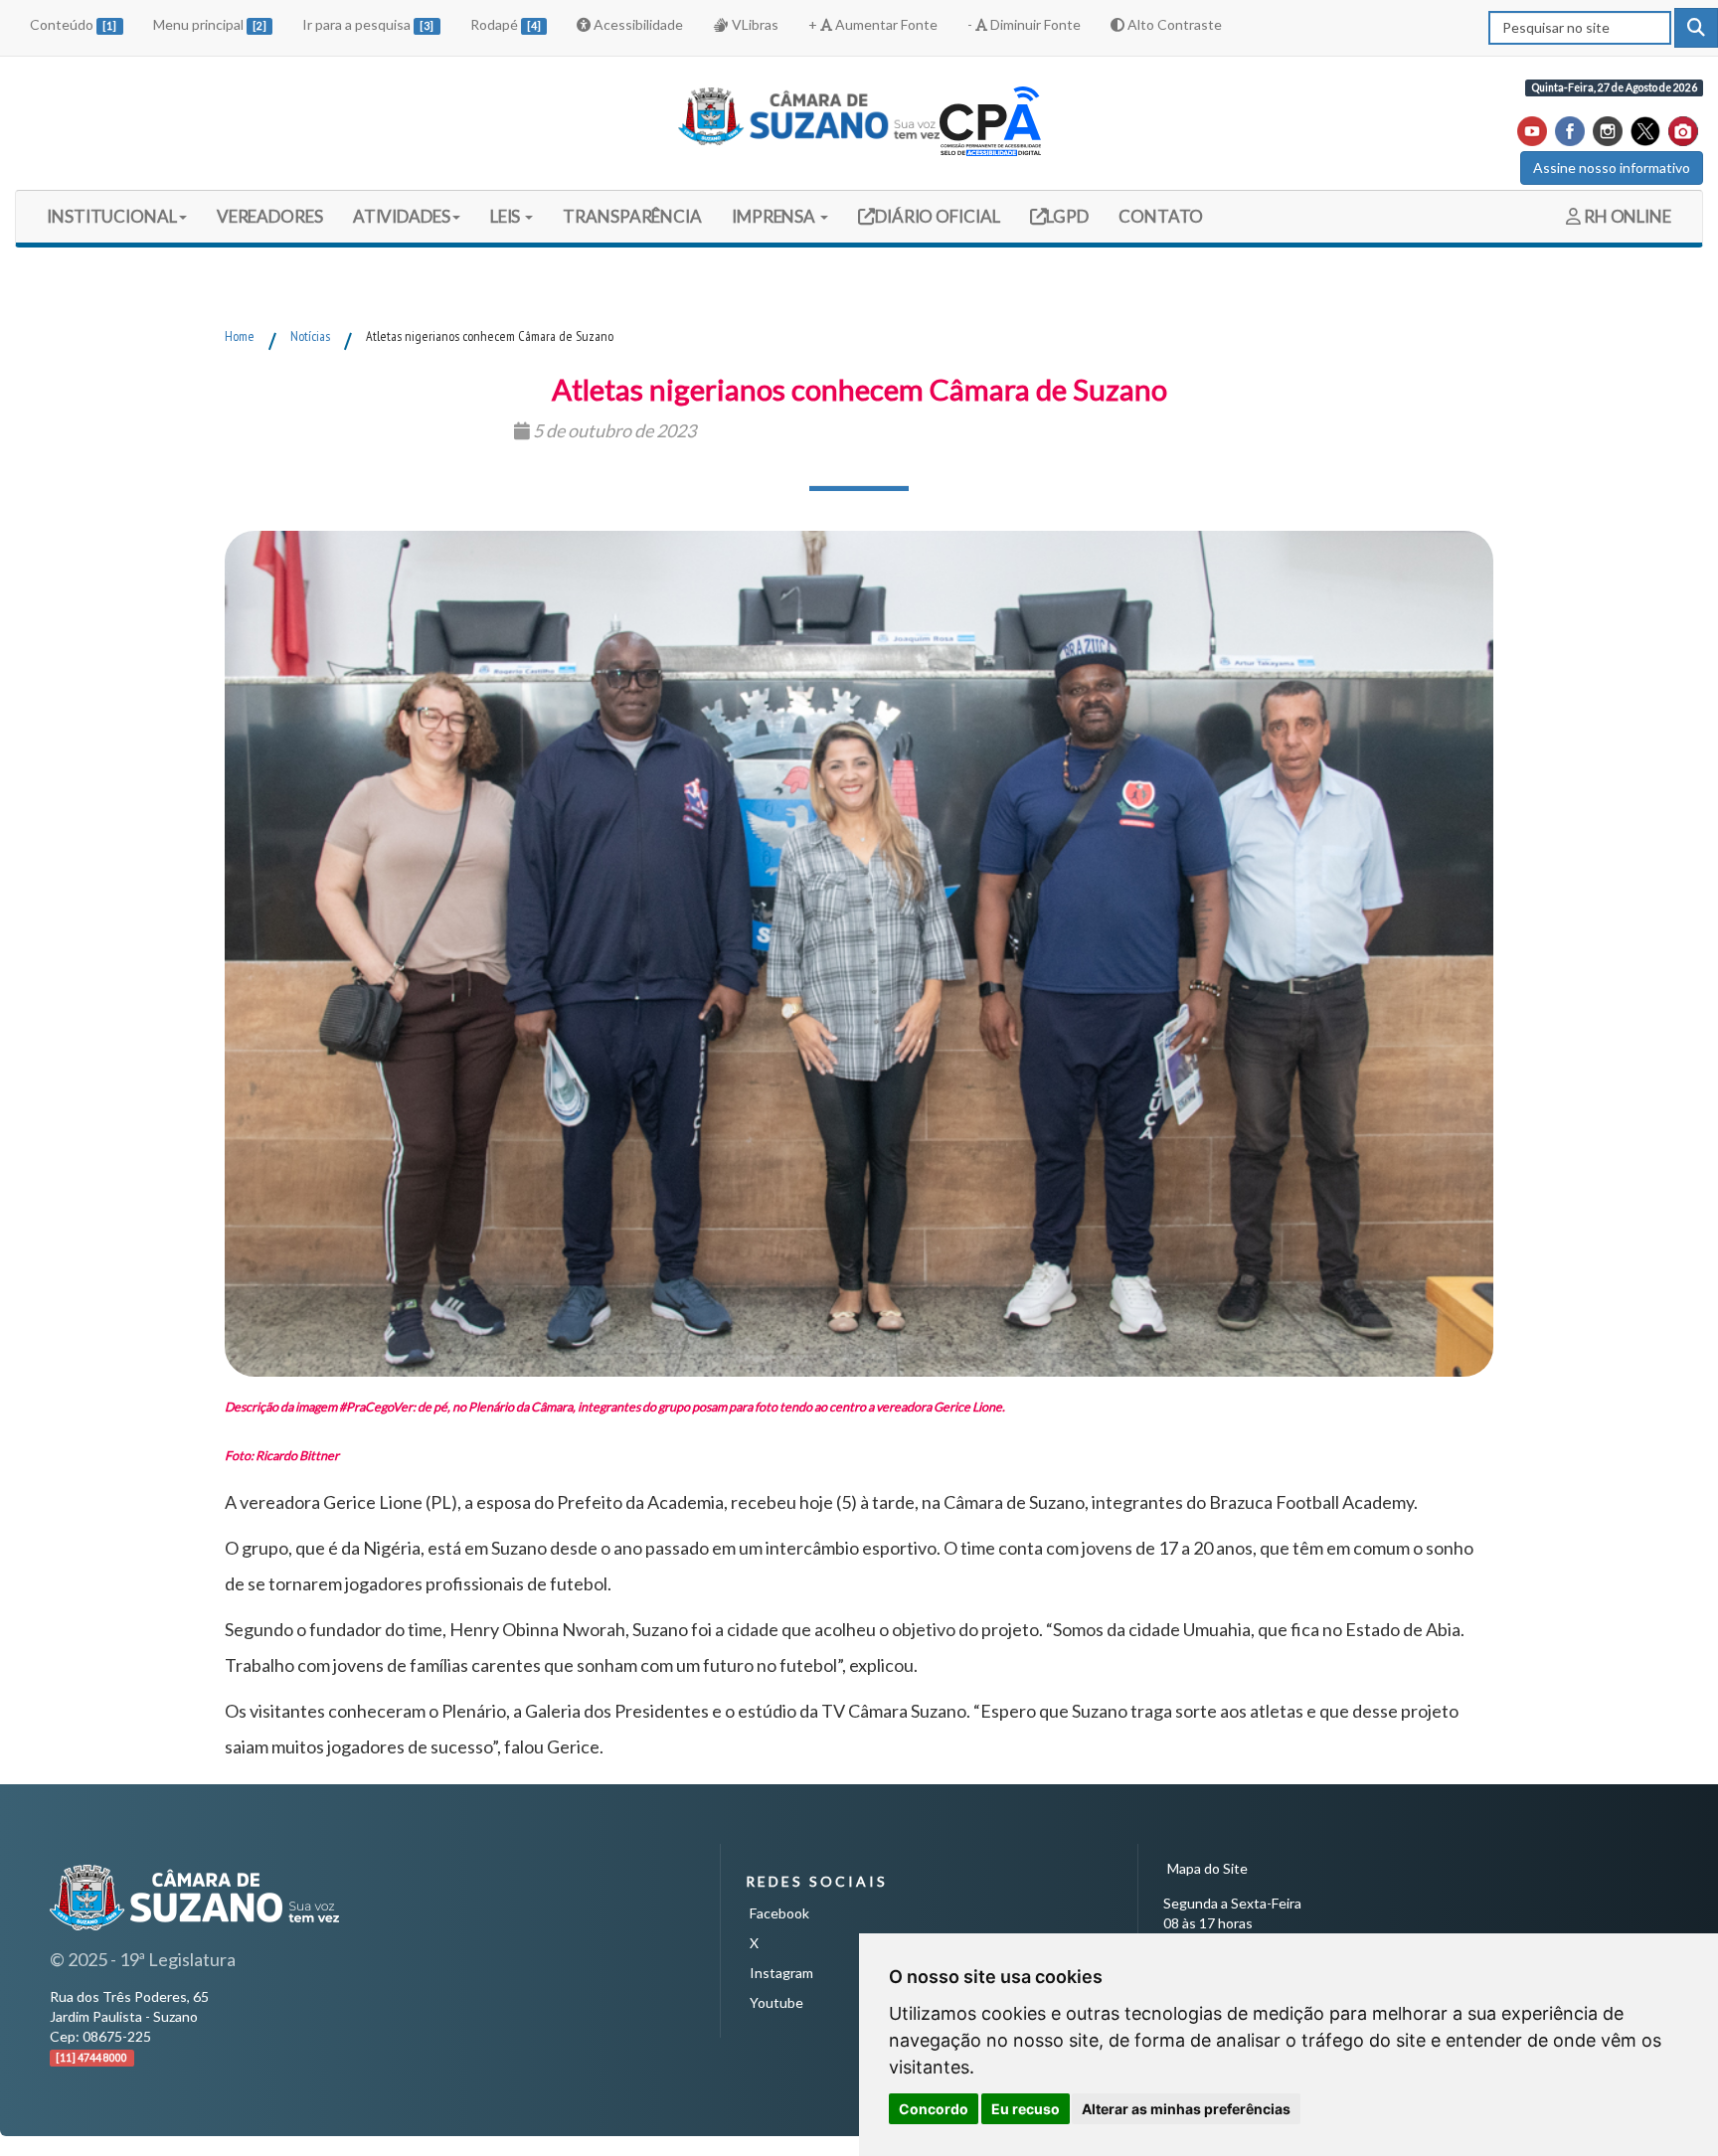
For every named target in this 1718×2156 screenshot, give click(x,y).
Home (240, 336)
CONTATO (1161, 216)
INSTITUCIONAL (112, 216)
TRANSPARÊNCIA (632, 216)
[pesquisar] (1696, 28)
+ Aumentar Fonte (873, 24)
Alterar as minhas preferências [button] (1186, 2109)
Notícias (310, 336)
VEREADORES (270, 216)
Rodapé (506, 24)
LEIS (507, 216)
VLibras (754, 24)
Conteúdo (73, 24)
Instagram (781, 1973)
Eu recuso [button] (1026, 2109)
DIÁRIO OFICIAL (936, 216)
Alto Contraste (1173, 24)
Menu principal (210, 24)
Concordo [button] (934, 2109)
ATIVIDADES (402, 216)
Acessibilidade (637, 24)
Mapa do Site (1207, 1868)
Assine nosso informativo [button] (1612, 167)
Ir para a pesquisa (368, 24)
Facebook (779, 1913)
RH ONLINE (1626, 216)
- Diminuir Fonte (1024, 24)
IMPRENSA (775, 216)
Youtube (776, 2002)
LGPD (1067, 216)
